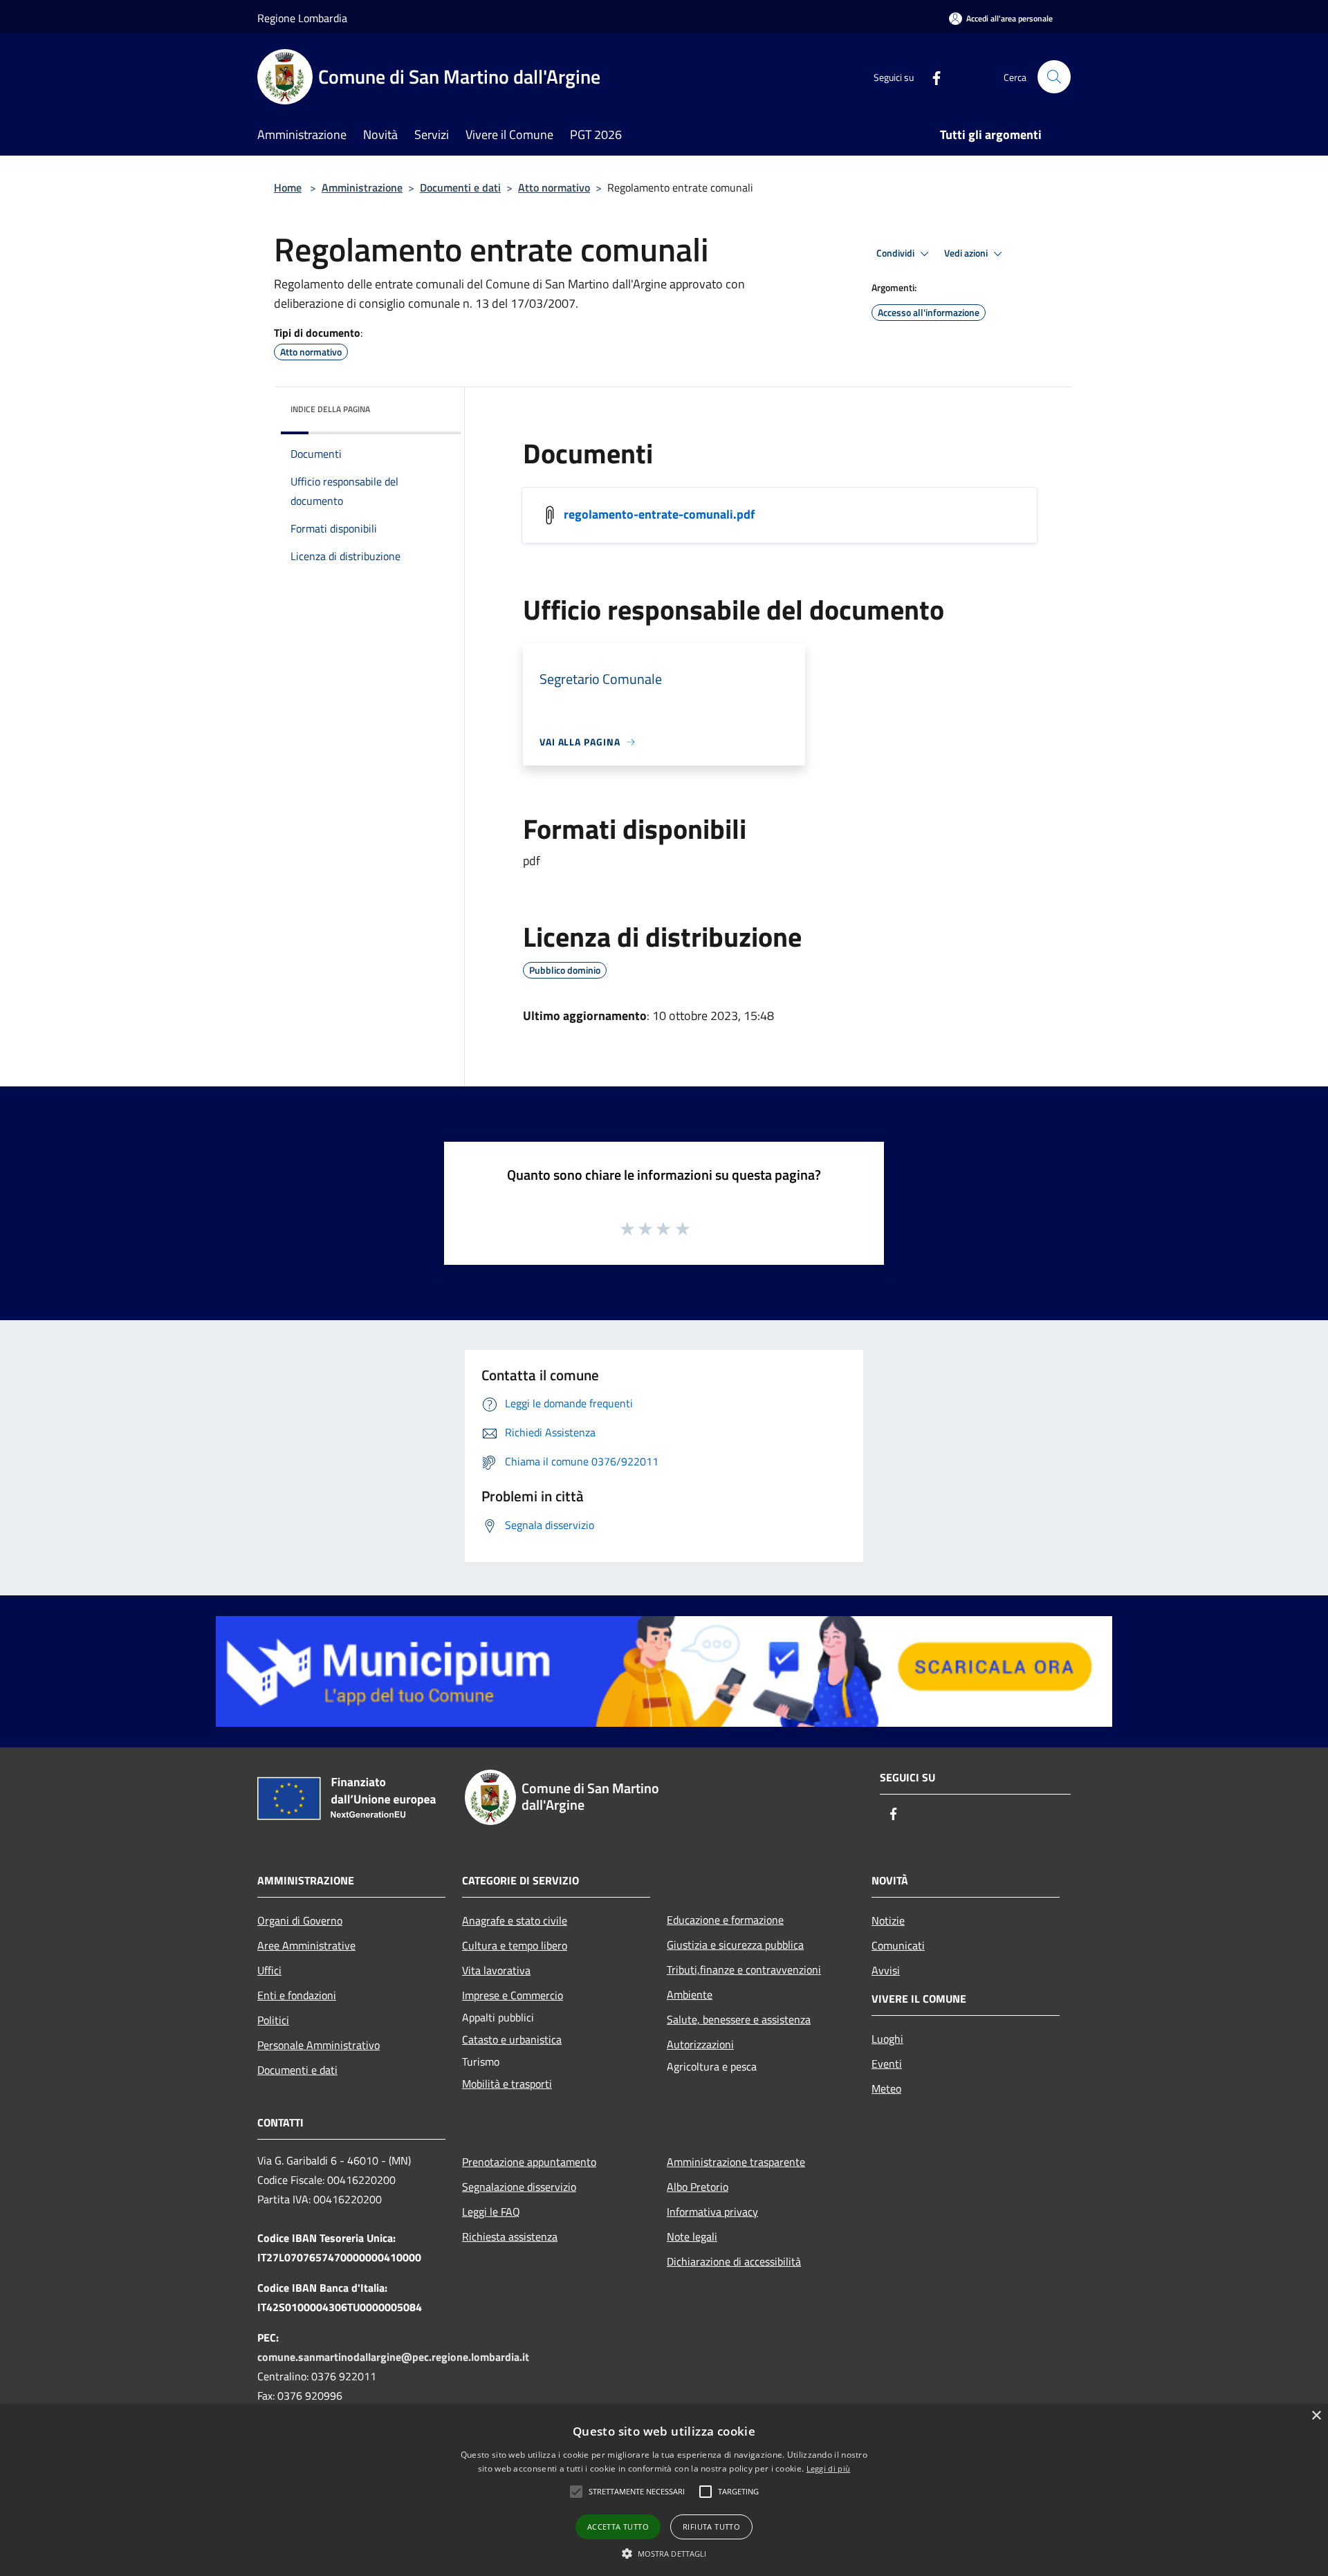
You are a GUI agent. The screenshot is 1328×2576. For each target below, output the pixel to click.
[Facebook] (931, 76)
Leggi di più (829, 2468)
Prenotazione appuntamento (529, 2162)
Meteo (886, 2088)
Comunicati (898, 1945)
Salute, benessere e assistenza (739, 2019)
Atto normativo (554, 187)
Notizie (888, 1920)
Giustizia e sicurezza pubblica (735, 1945)
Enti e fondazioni (297, 1995)
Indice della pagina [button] (330, 409)
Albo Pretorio (698, 2187)
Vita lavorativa (496, 1970)
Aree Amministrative (306, 1945)
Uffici (269, 1970)
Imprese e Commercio (513, 1995)
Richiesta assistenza (510, 2236)
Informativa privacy (712, 2212)
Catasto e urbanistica (512, 2039)
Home (288, 187)
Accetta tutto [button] (618, 2527)
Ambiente (690, 1994)
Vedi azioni (967, 253)
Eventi (887, 2064)
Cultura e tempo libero (515, 1945)
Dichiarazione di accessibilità (734, 2261)
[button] (637, 2492)
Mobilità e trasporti (507, 2084)
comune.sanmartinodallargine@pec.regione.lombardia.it (393, 2357)
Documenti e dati (460, 187)
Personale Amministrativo (319, 2045)
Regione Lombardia (302, 18)
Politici (273, 2020)
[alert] (664, 2490)
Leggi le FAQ (491, 2212)
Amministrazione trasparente (736, 2162)
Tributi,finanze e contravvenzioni (744, 1970)
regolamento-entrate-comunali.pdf (659, 514)
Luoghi (887, 2039)
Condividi (896, 253)
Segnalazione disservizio (519, 2187)
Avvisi (886, 1970)
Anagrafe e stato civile (515, 1920)
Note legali (692, 2236)
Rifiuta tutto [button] (711, 2527)
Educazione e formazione (725, 1920)
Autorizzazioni (700, 2044)
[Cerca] (1054, 77)
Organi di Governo (300, 1920)
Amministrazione (362, 187)
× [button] (1316, 2416)
